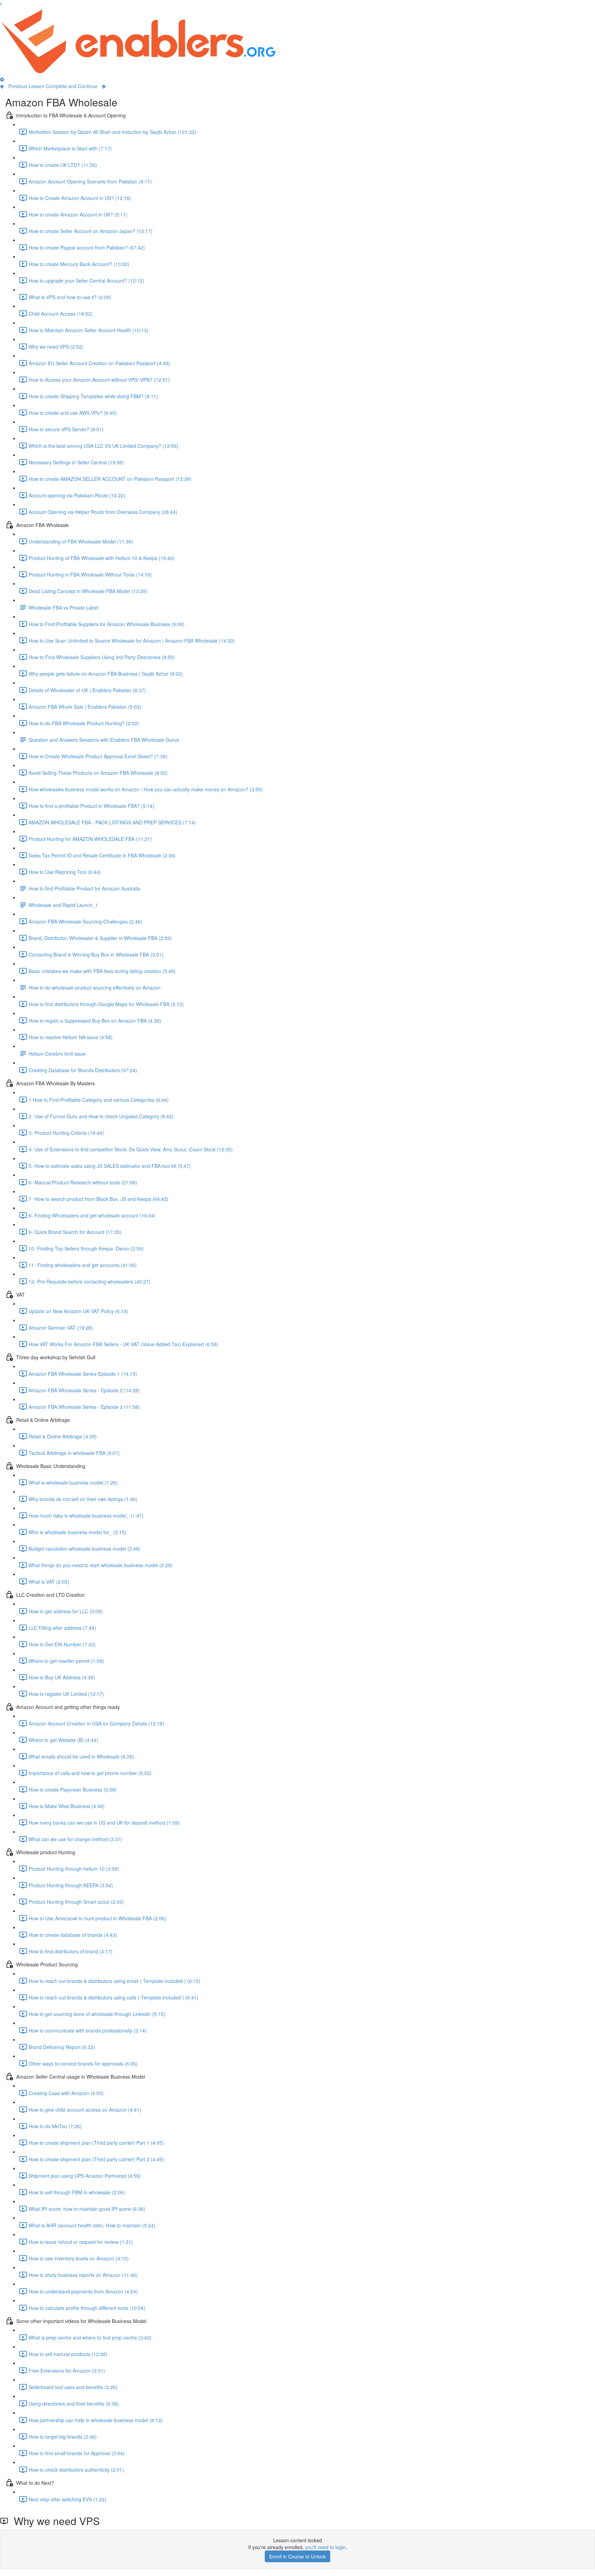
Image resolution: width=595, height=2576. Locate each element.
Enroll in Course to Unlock (297, 2556)
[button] (1, 3)
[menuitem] (2, 79)
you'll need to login (325, 2547)
